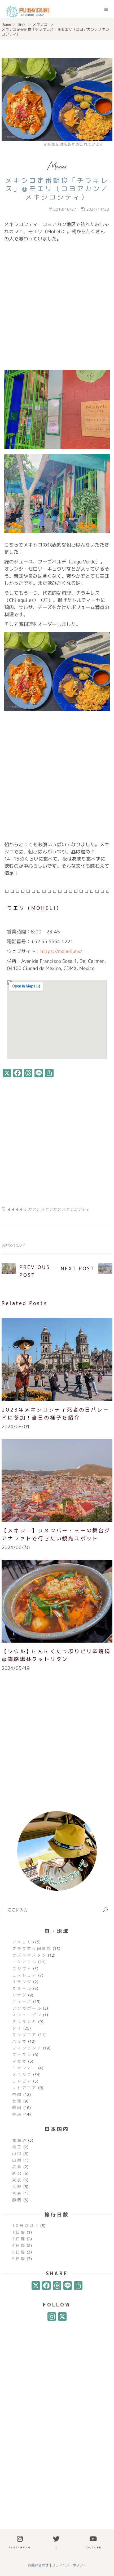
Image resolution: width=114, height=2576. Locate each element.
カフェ (34, 1209)
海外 (21, 24)
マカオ (20, 2061)
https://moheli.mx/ (61, 951)
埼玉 (17, 2147)
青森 (17, 2193)
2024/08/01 (16, 1426)
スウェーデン (27, 2015)
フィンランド (27, 2048)
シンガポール (27, 2008)
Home (6, 24)
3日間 (19, 2239)
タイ (17, 2028)
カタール (22, 1988)
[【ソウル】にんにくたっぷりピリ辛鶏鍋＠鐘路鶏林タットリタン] (57, 1601)
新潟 (17, 2173)
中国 (17, 2094)
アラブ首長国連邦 (32, 1949)
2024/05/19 (16, 1668)
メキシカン (51, 1209)
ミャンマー (25, 2068)
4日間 (19, 2245)
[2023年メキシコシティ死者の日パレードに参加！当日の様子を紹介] (57, 1359)
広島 (17, 2167)
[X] (36, 2286)
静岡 (17, 2200)
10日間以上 (26, 2226)
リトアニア (25, 2088)
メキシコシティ (75, 1209)
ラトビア (22, 2081)
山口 (17, 2153)
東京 (17, 2180)
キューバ (22, 2002)
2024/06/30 (16, 1547)
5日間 (19, 2252)
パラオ (20, 2041)
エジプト (22, 1968)
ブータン (22, 2055)
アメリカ (22, 1942)
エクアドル (25, 1962)
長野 (17, 2187)
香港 (17, 2114)
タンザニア (25, 2035)
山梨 (17, 2160)
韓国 (17, 2108)
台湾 (17, 2101)
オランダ (22, 1982)
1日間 (19, 2232)
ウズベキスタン (29, 1955)
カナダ (20, 1995)
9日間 (19, 2259)
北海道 (20, 2140)
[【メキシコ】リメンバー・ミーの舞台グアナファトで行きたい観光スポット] (57, 1480)
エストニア (25, 1975)
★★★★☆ (17, 1209)
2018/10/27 (13, 1245)
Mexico (57, 166)
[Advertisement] (57, 304)
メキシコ (40, 24)
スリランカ (25, 2021)
